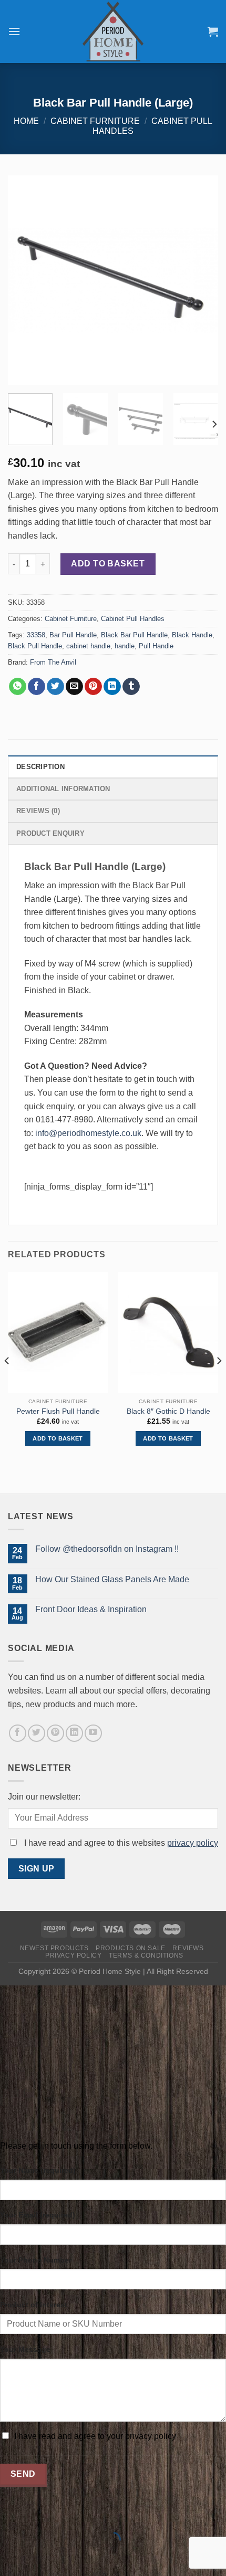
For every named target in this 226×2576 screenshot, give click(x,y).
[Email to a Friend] (74, 687)
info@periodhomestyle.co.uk (88, 1133)
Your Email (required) (38, 2215)
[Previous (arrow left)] (10, 2558)
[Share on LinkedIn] (112, 687)
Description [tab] (40, 767)
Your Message (25, 2349)
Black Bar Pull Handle (134, 635)
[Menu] (14, 31)
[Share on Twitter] (55, 687)
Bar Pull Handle (73, 635)
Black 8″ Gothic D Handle (168, 1411)
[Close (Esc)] (10, 2514)
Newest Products (54, 1948)
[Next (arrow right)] (41, 2558)
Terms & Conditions (146, 1955)
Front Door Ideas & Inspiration (91, 1609)
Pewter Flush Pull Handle (58, 1411)
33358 (36, 635)
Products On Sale (131, 1948)
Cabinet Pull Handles (133, 619)
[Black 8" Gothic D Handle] (168, 1333)
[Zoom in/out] (41, 2514)
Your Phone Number (36, 2260)
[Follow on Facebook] (18, 1733)
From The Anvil (53, 662)
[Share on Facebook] (37, 687)
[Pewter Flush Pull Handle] (58, 1333)
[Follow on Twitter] (37, 1733)
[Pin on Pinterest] (93, 687)
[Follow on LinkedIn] (74, 1733)
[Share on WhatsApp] (18, 687)
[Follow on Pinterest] (55, 1733)
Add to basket (108, 564)
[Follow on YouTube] (93, 1733)
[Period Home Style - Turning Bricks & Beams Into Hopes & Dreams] (113, 31)
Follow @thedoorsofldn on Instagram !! (107, 1549)
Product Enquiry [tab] (50, 833)
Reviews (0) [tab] (38, 811)
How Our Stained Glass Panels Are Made (112, 1579)
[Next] (201, 280)
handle (125, 646)
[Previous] (25, 280)
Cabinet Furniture (95, 121)
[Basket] (213, 31)
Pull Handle (156, 646)
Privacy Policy (74, 1955)
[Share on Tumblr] (131, 687)
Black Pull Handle (35, 646)
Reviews (188, 1948)
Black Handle (192, 635)
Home (26, 121)
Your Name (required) (38, 2170)
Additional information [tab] (63, 789)
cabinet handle (88, 646)
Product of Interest (34, 2305)
